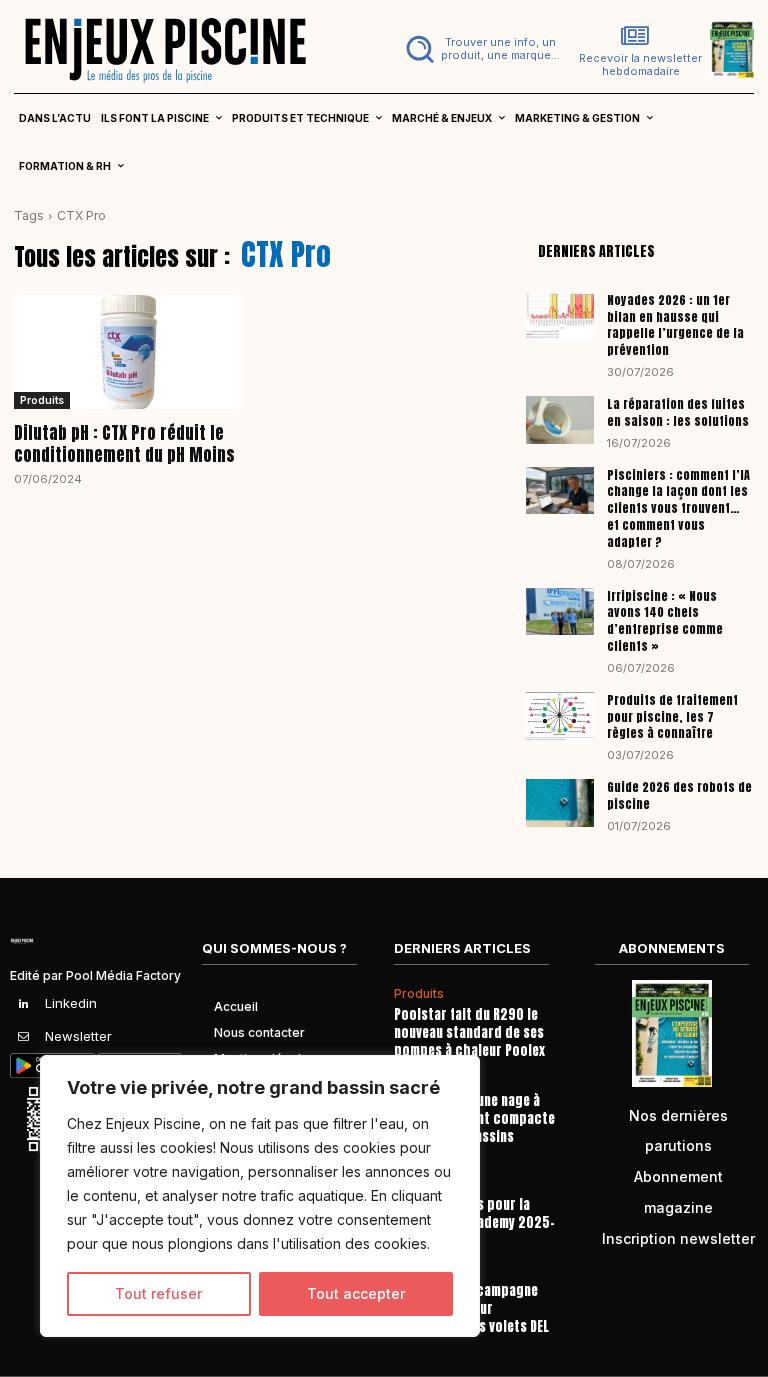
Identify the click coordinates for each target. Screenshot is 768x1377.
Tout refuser (158, 1293)
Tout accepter (356, 1293)
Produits (42, 400)
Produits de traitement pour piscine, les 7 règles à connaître (672, 717)
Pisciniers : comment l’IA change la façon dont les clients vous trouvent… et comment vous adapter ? (678, 508)
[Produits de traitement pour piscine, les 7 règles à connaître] (560, 716)
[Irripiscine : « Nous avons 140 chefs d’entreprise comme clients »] (560, 612)
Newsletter (78, 1036)
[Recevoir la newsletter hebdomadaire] (635, 36)
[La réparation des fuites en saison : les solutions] (560, 420)
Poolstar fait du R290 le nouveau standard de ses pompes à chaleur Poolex (469, 1032)
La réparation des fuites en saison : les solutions (678, 412)
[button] (483, 49)
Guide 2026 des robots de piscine (679, 795)
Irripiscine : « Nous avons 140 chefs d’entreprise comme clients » (665, 621)
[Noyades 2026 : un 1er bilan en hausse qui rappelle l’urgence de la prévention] (560, 316)
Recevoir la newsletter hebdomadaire (640, 65)
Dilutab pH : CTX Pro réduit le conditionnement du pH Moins (124, 444)
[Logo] (192, 49)
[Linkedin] (24, 1004)
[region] (260, 1196)
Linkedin (71, 1003)
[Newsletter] (24, 1037)
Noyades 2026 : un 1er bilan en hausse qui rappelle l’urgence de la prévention (675, 325)
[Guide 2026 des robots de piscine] (560, 803)
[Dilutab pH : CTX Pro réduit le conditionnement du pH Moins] (128, 352)
